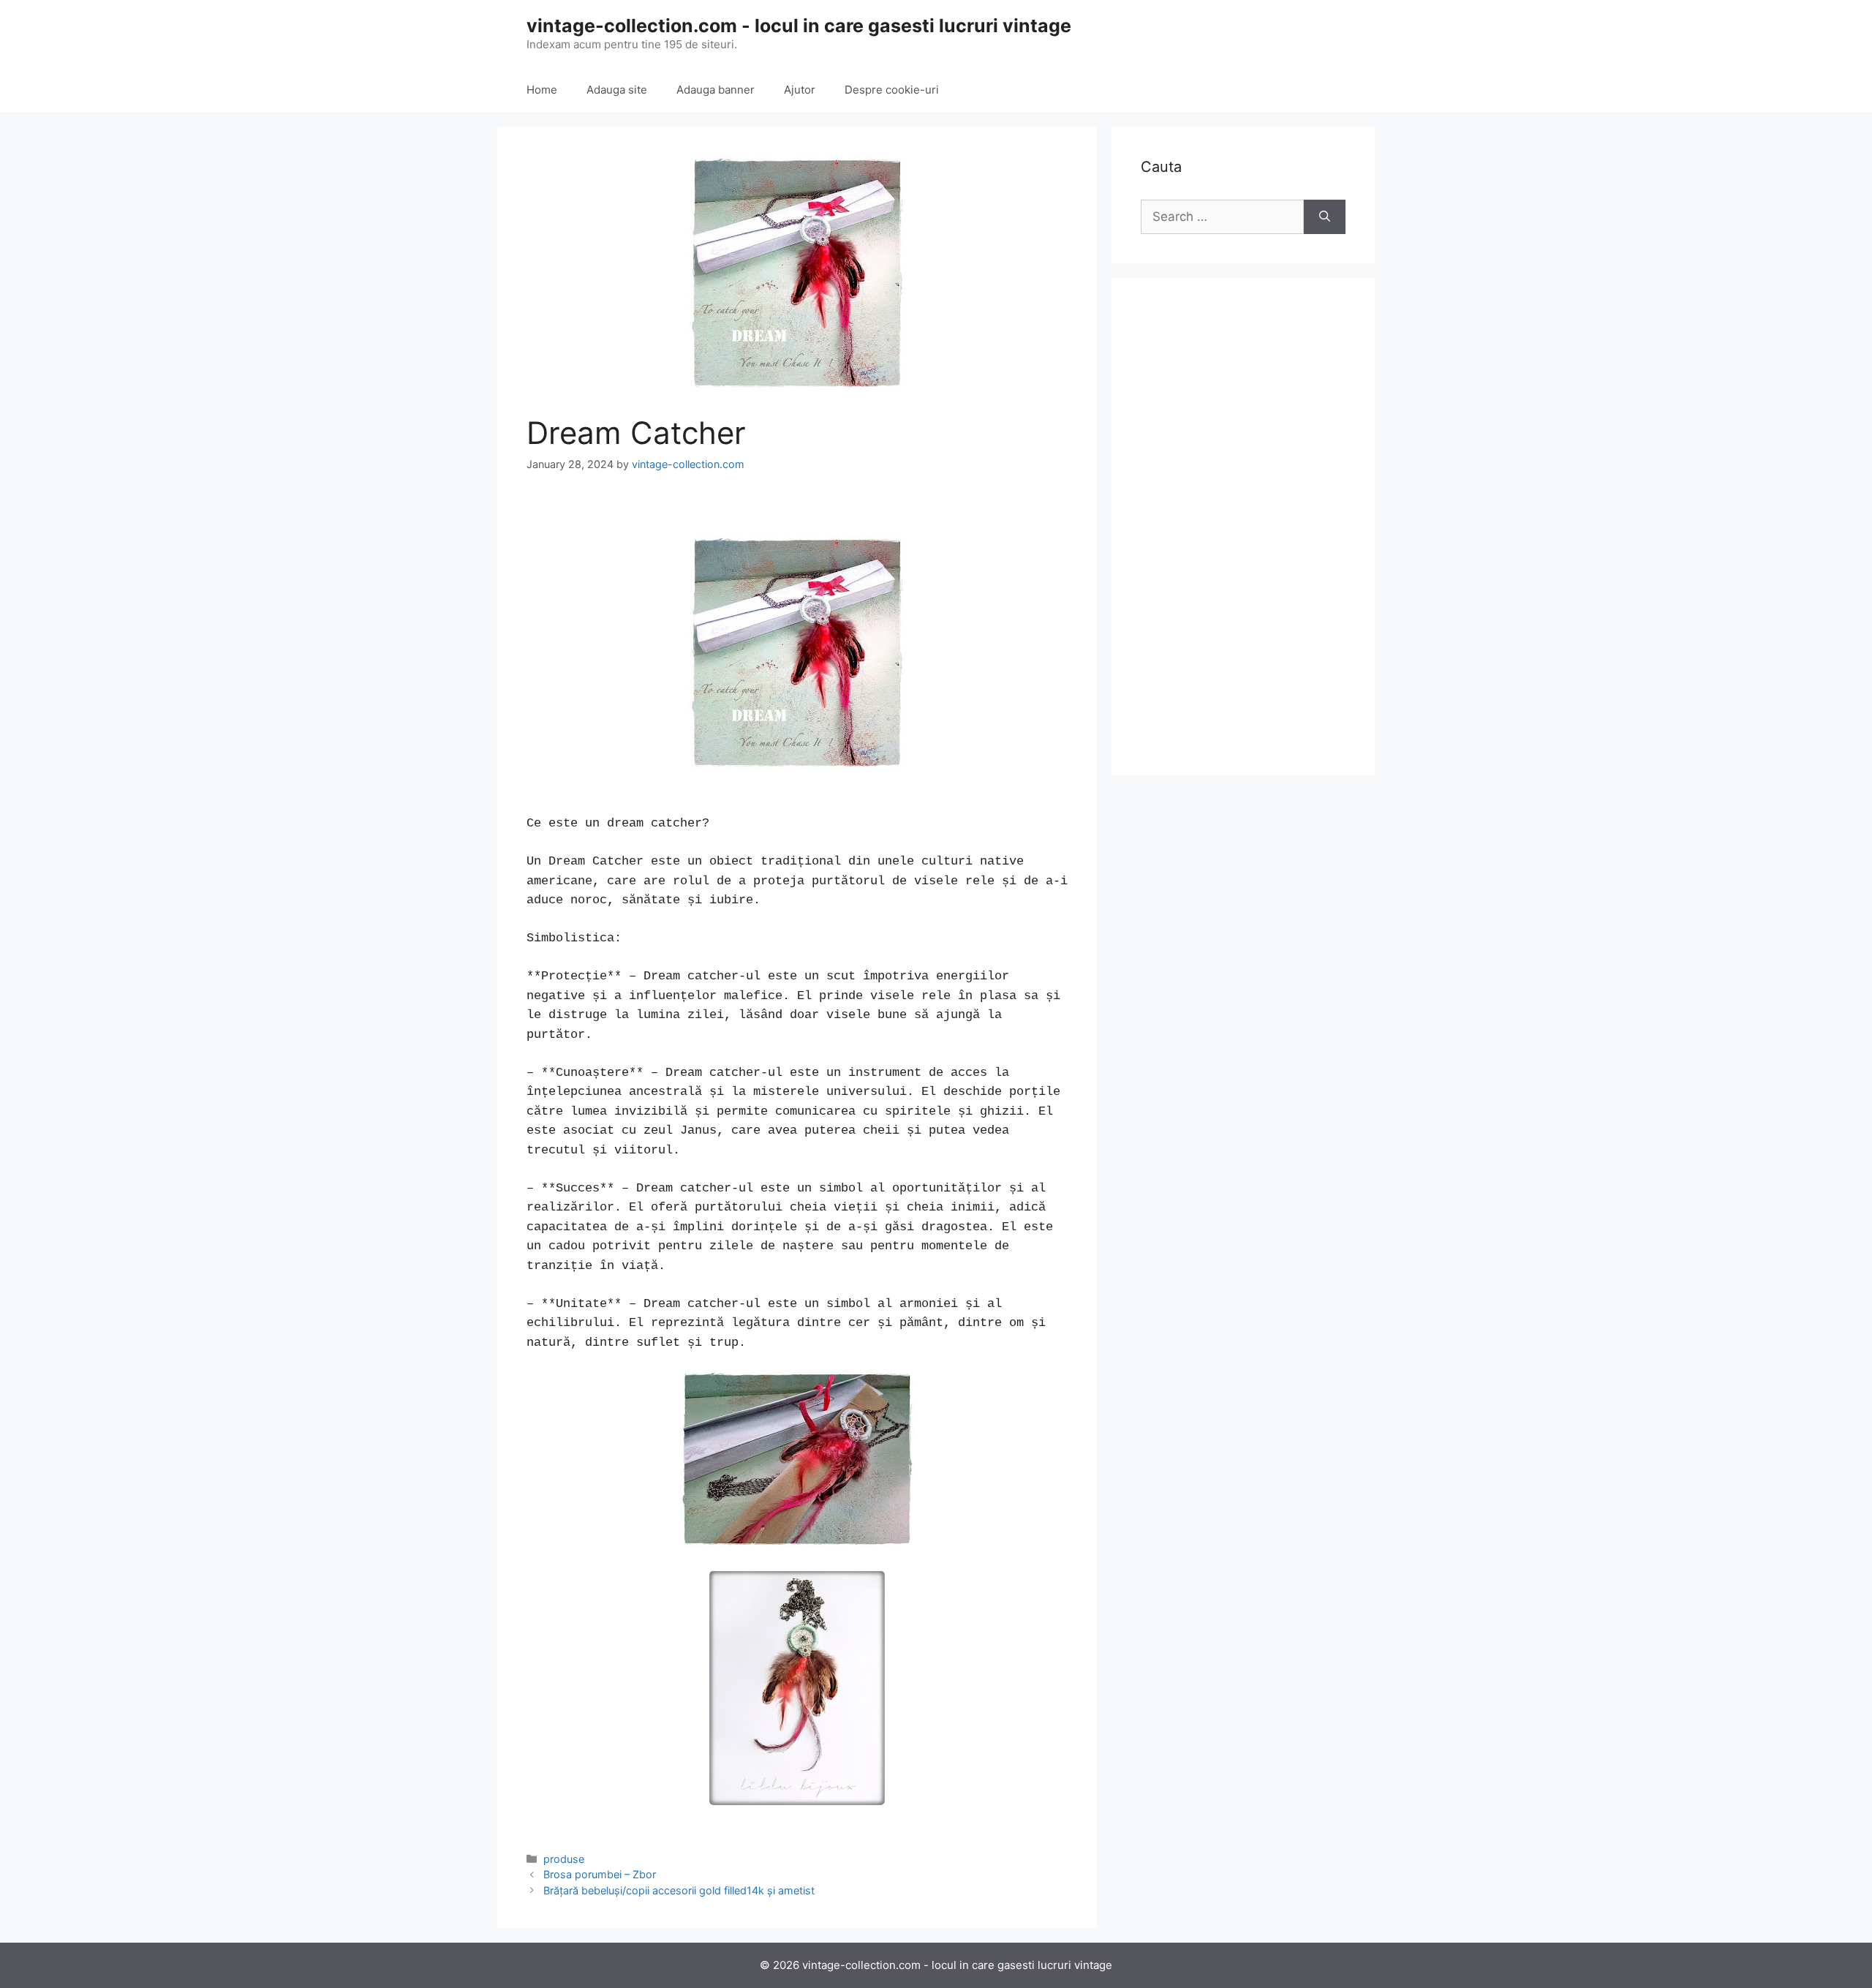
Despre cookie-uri (892, 90)
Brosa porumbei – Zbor (600, 1874)
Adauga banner (716, 90)
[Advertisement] (1243, 527)
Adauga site (617, 90)
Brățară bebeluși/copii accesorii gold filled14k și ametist (679, 1890)
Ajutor (800, 90)
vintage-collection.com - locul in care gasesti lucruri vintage (799, 26)
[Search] (1325, 217)
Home (542, 90)
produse (564, 1859)
